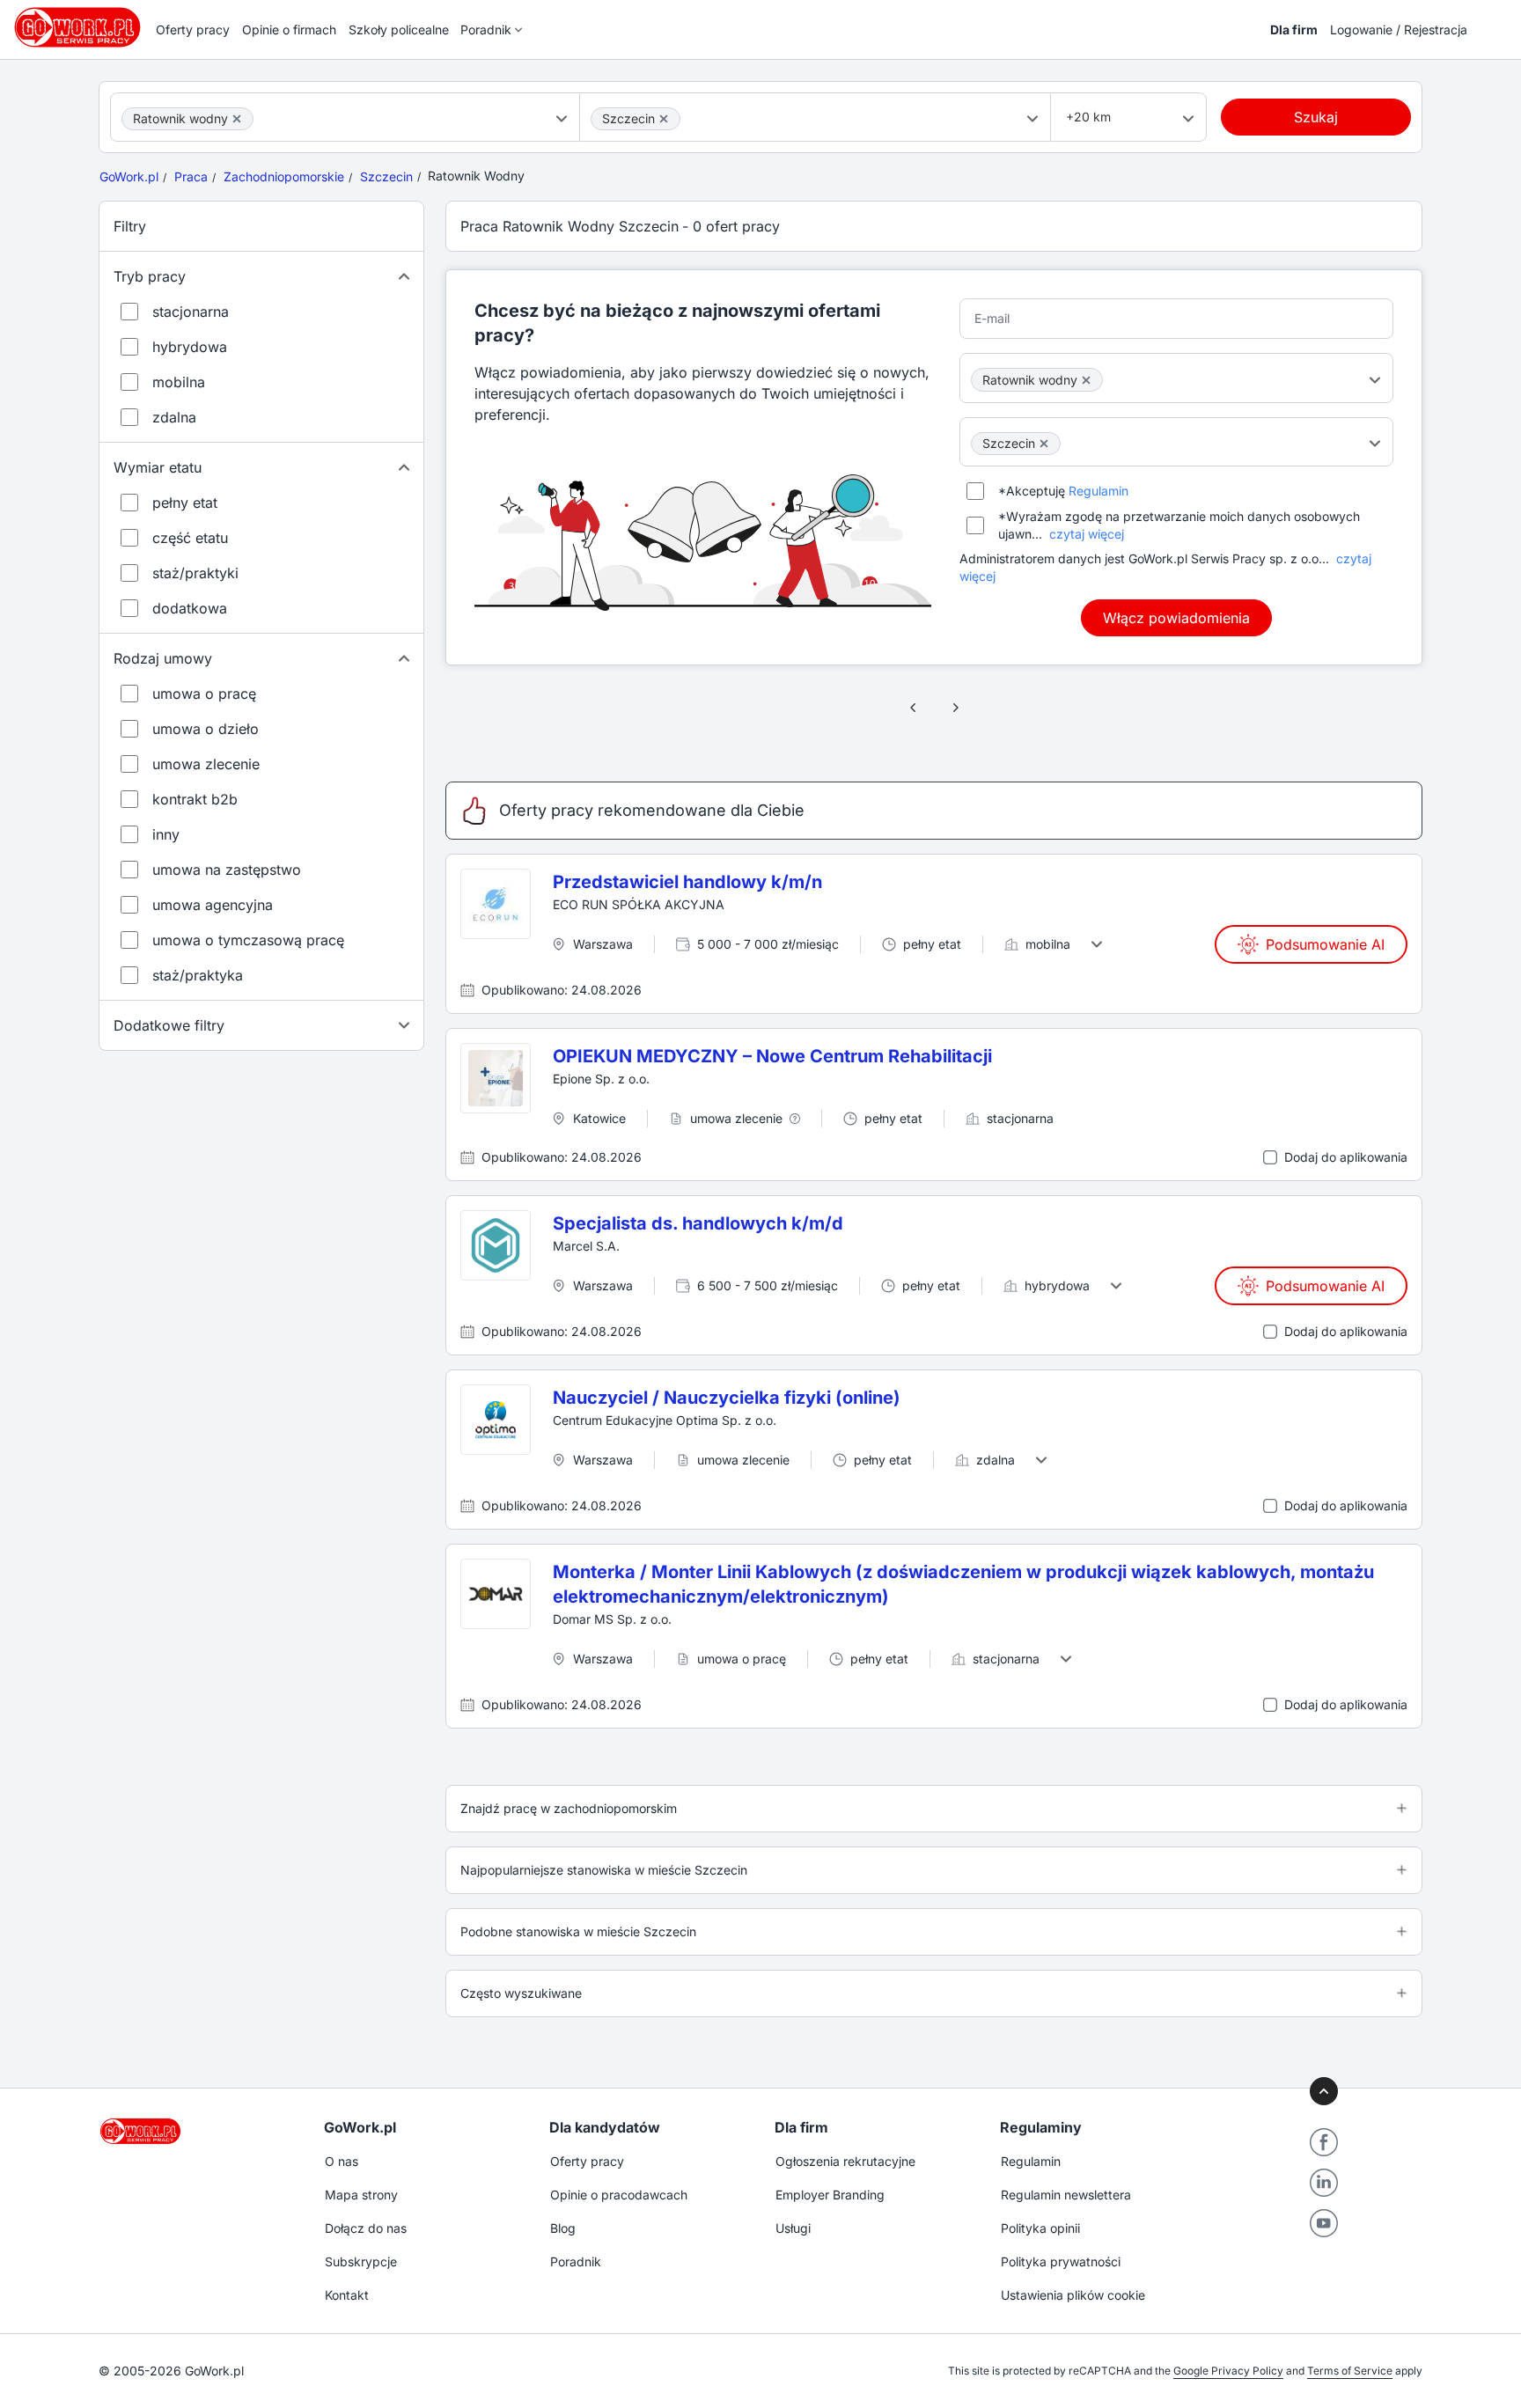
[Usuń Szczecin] (664, 119)
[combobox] (345, 117)
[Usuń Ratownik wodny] (237, 119)
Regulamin (1098, 491)
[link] (914, 708)
